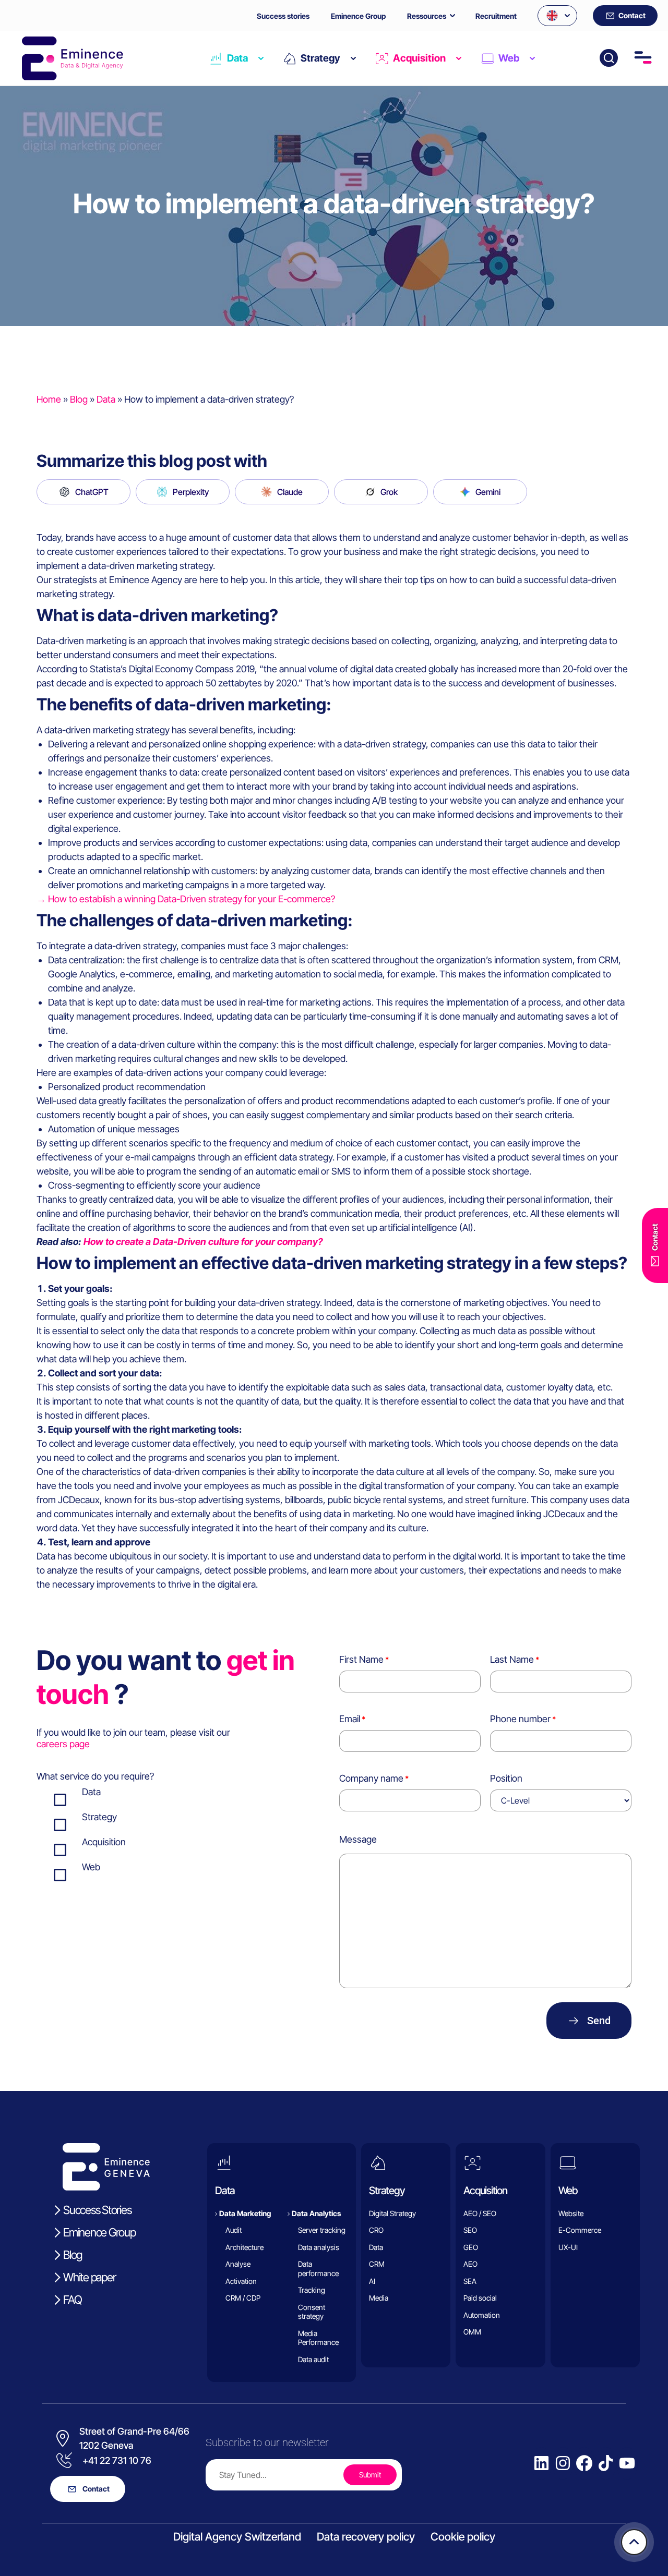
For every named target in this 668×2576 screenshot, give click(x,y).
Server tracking (322, 2230)
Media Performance (318, 2338)
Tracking (312, 2290)
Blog (79, 399)
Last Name (512, 1659)
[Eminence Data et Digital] (107, 2167)
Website (571, 2213)
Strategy (320, 58)
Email (350, 1719)
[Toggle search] (609, 58)
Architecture (244, 2247)
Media (379, 2298)
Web (509, 58)
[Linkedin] (541, 2463)
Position (506, 1778)
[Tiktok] (606, 2463)
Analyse (238, 2264)
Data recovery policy (366, 2537)
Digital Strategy (392, 2213)
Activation (241, 2281)
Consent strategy (312, 2312)
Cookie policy (463, 2537)
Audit (234, 2230)
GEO (471, 2247)
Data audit (313, 2359)
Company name (371, 1778)
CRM (377, 2264)
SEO (470, 2230)
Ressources (427, 16)
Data (237, 58)
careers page (63, 1744)
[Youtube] (627, 2463)
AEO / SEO (480, 2213)
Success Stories (97, 2210)
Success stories (283, 16)
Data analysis (319, 2247)
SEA (470, 2281)
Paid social (480, 2298)
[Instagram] (563, 2463)
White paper (89, 2277)
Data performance (318, 2269)
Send (599, 2021)
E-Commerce (580, 2230)
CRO (376, 2230)
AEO (470, 2264)
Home (49, 399)
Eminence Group (358, 16)
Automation (482, 2315)
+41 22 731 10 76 (117, 2460)
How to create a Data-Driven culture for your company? (203, 1242)
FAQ (72, 2300)
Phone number (520, 1719)
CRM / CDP (243, 2298)
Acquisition (419, 58)
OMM (472, 2332)
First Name (361, 1659)
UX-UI (568, 2247)
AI (372, 2281)
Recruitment (496, 16)
